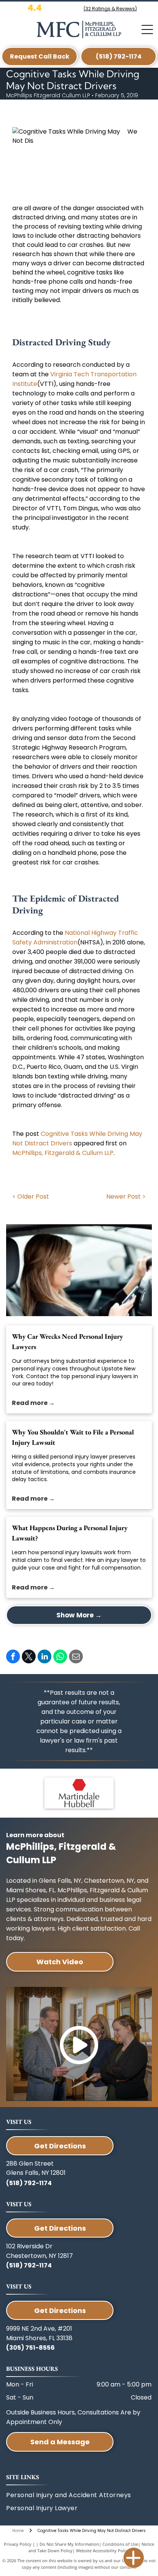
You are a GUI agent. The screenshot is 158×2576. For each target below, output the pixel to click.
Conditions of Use (120, 2544)
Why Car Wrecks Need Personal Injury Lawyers (67, 1341)
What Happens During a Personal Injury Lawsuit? (70, 1533)
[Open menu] (147, 29)
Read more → (33, 1403)
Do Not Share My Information (69, 2544)
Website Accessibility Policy (103, 2551)
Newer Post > (126, 1197)
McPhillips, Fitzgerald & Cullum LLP (63, 1153)
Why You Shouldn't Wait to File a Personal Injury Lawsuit (73, 1437)
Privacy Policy (18, 2544)
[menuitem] (61, 2508)
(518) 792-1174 (29, 2183)
